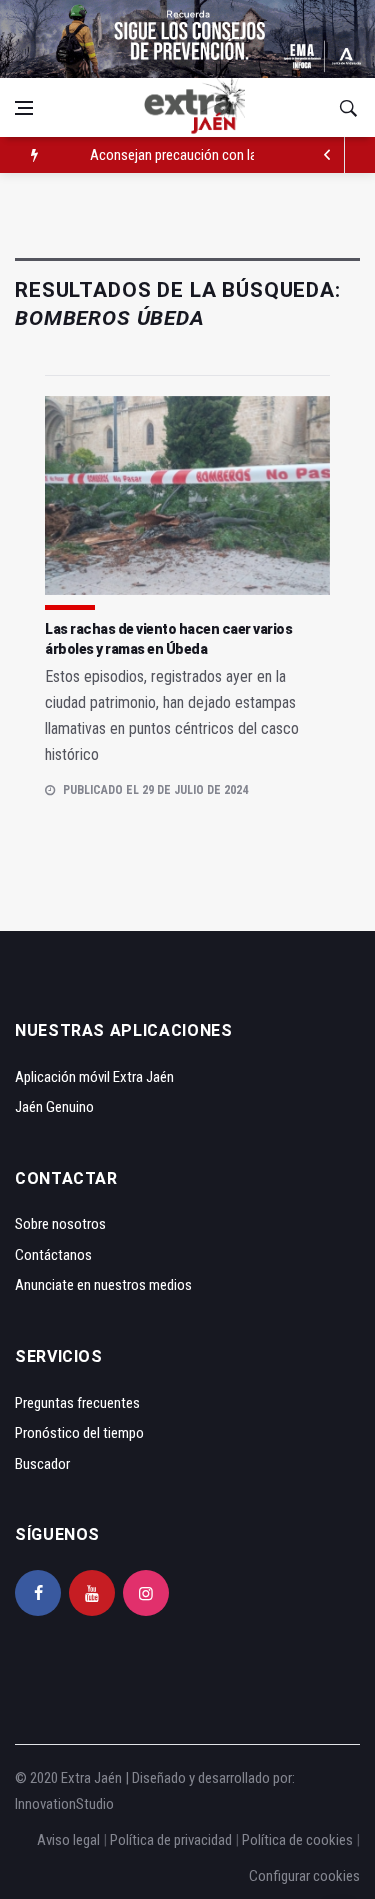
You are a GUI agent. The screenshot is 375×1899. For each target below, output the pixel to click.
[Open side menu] (24, 108)
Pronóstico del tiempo (79, 1433)
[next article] (327, 155)
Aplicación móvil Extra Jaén (94, 1077)
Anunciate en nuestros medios (103, 1285)
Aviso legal (68, 1840)
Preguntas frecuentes (77, 1403)
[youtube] (92, 1593)
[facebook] (38, 1593)
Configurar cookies (304, 1876)
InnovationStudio (64, 1804)
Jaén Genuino (54, 1107)
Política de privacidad (171, 1840)
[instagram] (146, 1593)
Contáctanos (53, 1255)
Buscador (42, 1464)
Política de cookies (297, 1840)
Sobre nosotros (60, 1224)
